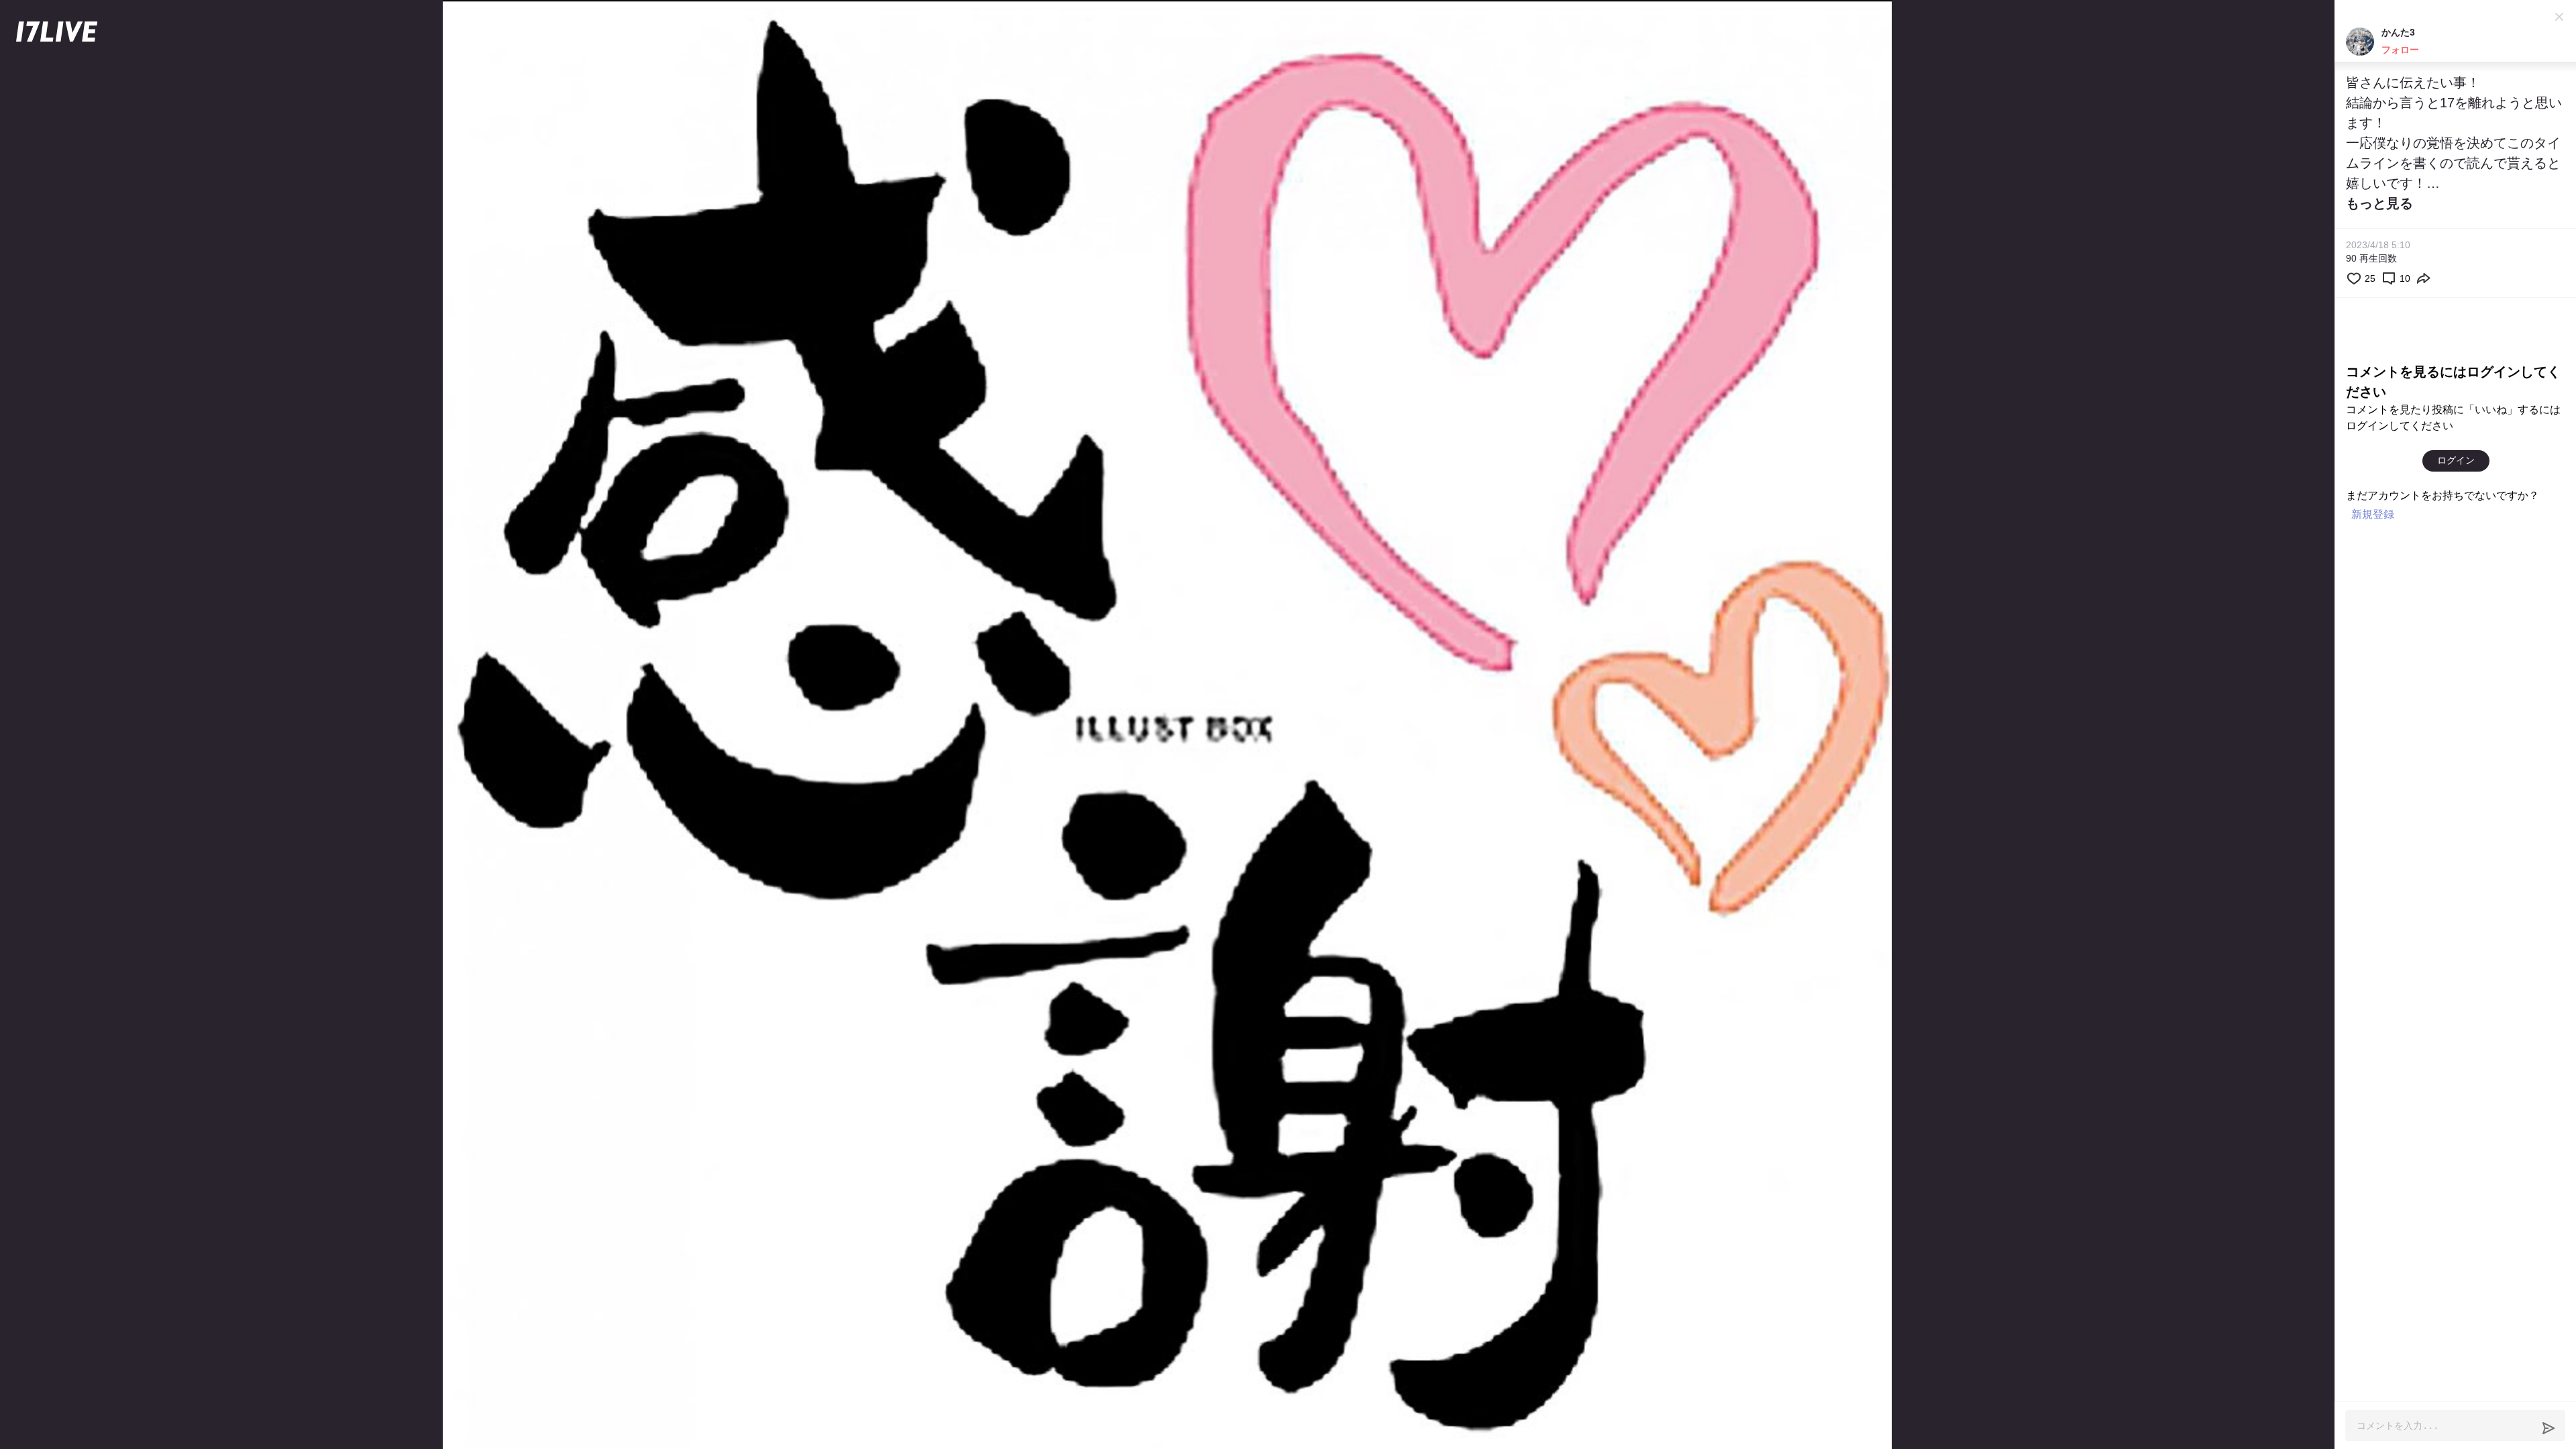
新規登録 (2373, 514)
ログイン (2456, 460)
